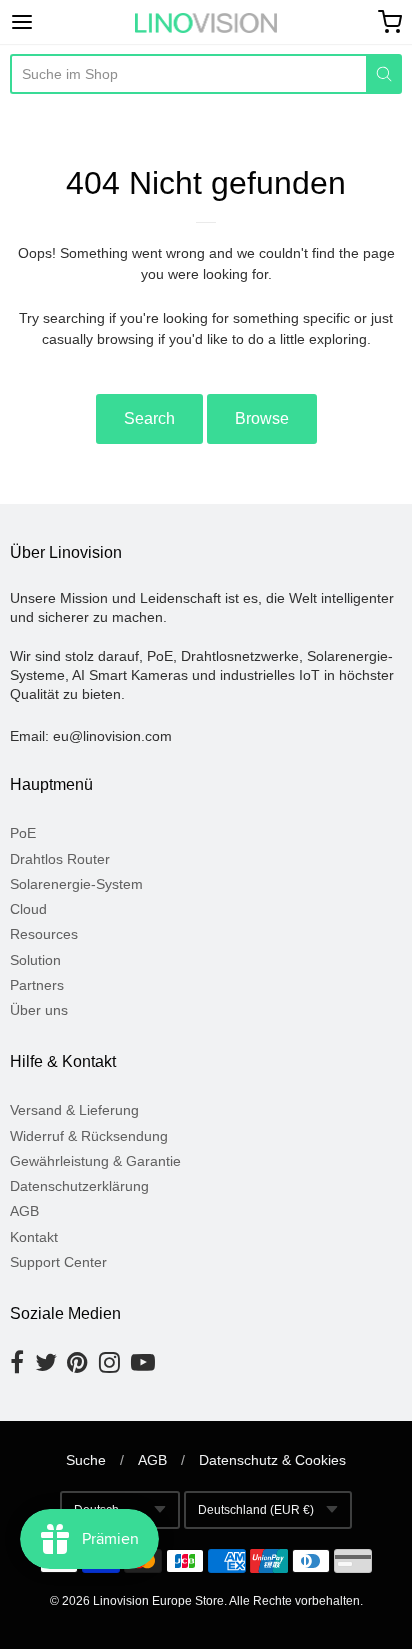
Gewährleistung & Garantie (95, 1161)
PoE (23, 833)
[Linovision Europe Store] (206, 23)
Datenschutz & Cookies (272, 1460)
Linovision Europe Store (158, 1601)
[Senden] (384, 74)
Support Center (58, 1262)
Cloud (28, 909)
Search (149, 418)
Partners (37, 985)
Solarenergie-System (76, 884)
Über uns (39, 1010)
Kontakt (34, 1237)
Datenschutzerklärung (79, 1186)
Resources (44, 934)
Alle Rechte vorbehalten (294, 1601)
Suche (86, 1460)
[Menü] (49, 22)
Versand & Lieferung (74, 1110)
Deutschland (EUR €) (256, 1510)
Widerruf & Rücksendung (89, 1136)
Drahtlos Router (60, 859)
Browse (262, 418)
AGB (24, 1211)
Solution (35, 960)
